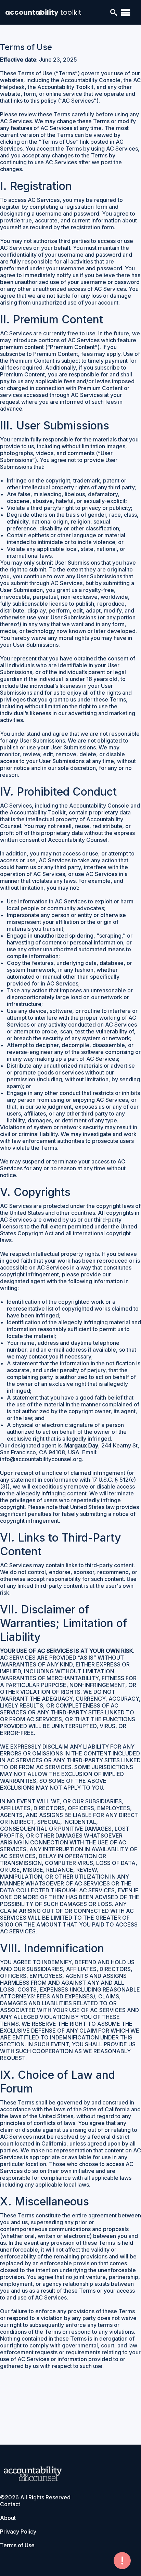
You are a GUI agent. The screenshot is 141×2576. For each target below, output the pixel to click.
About (8, 2518)
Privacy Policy (18, 2532)
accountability (43, 12)
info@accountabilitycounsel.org (41, 1459)
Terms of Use (17, 2545)
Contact (10, 2504)
